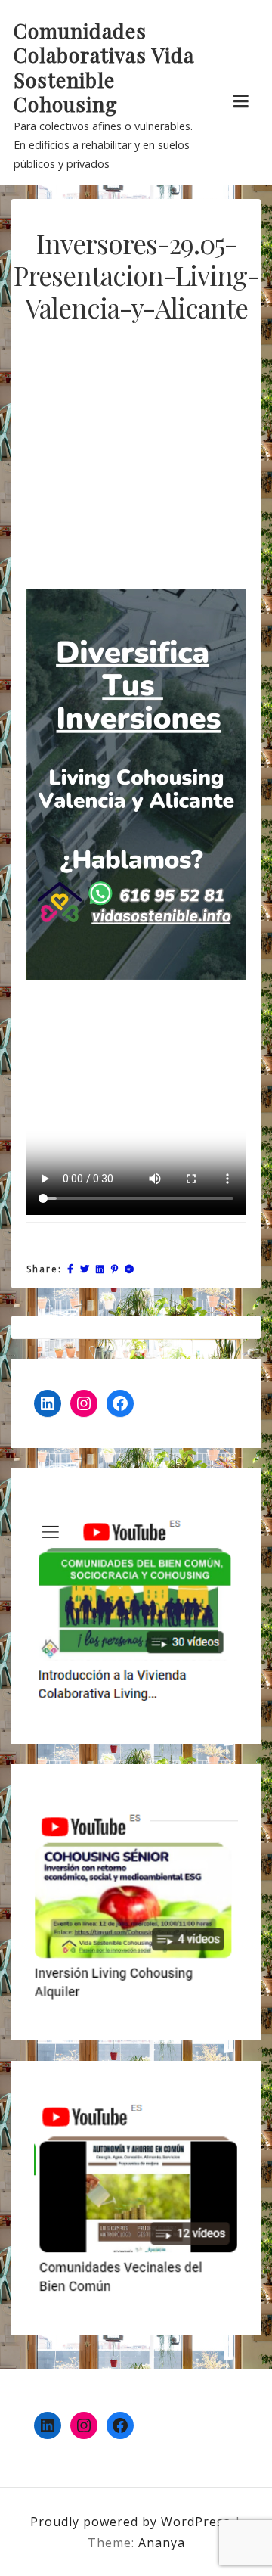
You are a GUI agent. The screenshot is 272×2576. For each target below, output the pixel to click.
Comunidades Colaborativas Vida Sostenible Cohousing (104, 67)
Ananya (162, 2543)
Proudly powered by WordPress (132, 2522)
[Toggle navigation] (241, 101)
